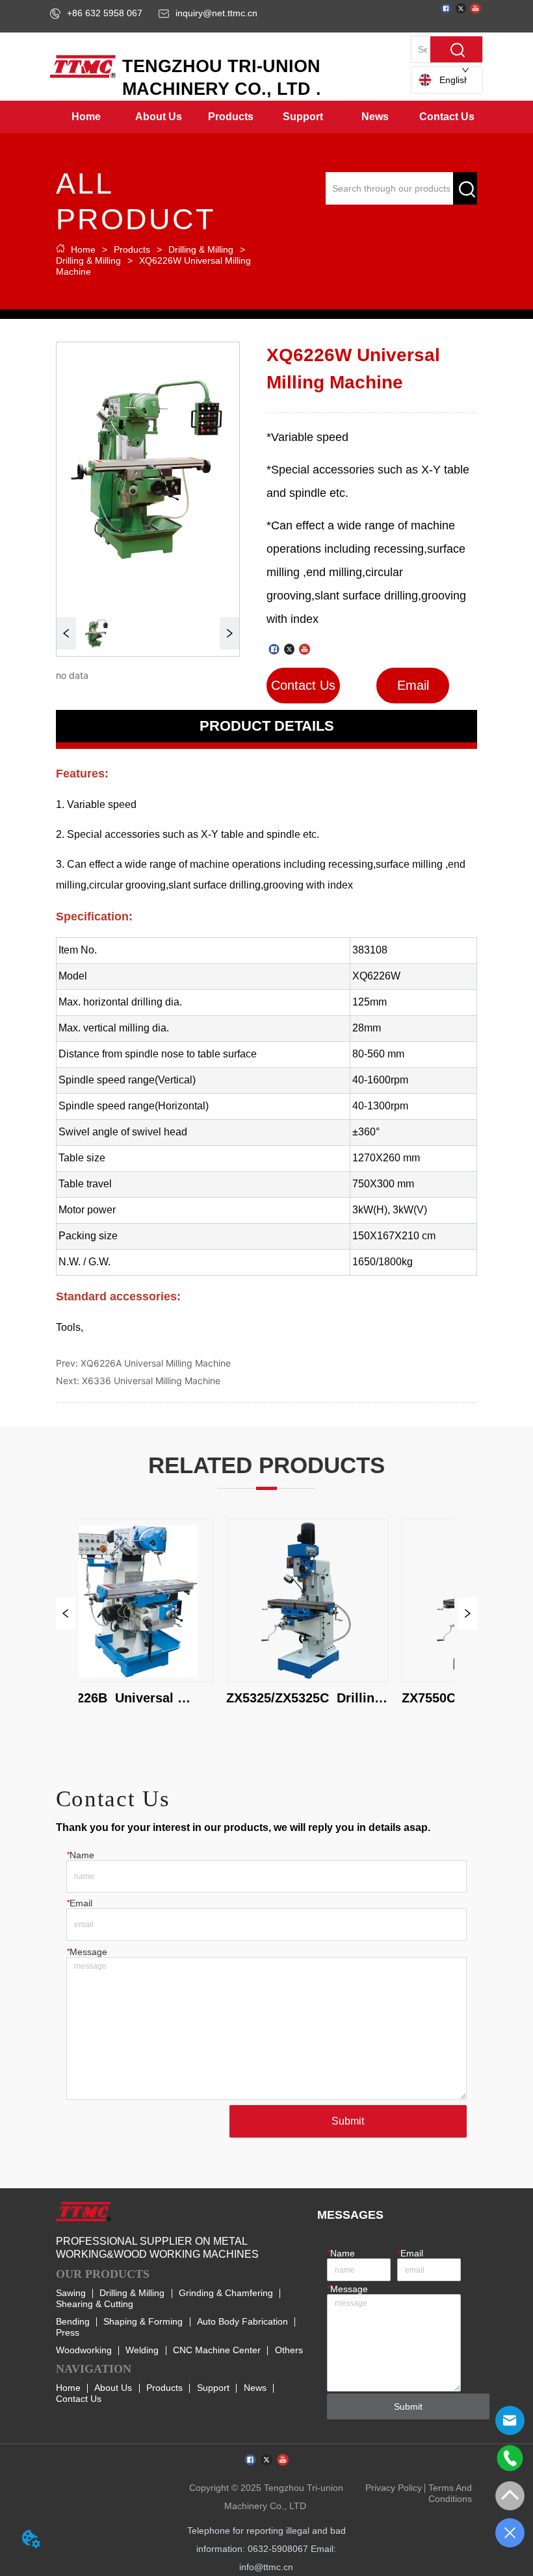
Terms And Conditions (450, 2493)
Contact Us (79, 2399)
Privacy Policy (394, 2488)
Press (68, 2332)
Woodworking (84, 2350)
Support (213, 2388)
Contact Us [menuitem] (447, 117)
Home (83, 249)
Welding (142, 2350)
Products (132, 249)
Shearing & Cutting (95, 2304)
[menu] (266, 117)
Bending (73, 2321)
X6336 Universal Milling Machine (151, 1381)
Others (289, 2350)
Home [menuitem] (86, 117)
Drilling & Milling (201, 249)
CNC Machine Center (217, 2350)
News (255, 2388)
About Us (113, 2388)
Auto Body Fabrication (242, 2321)
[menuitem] (159, 117)
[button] (159, 117)
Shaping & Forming (143, 2321)
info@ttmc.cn (266, 2567)
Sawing (71, 2293)
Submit (348, 2121)
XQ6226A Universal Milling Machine (156, 1363)
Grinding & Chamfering (226, 2293)
